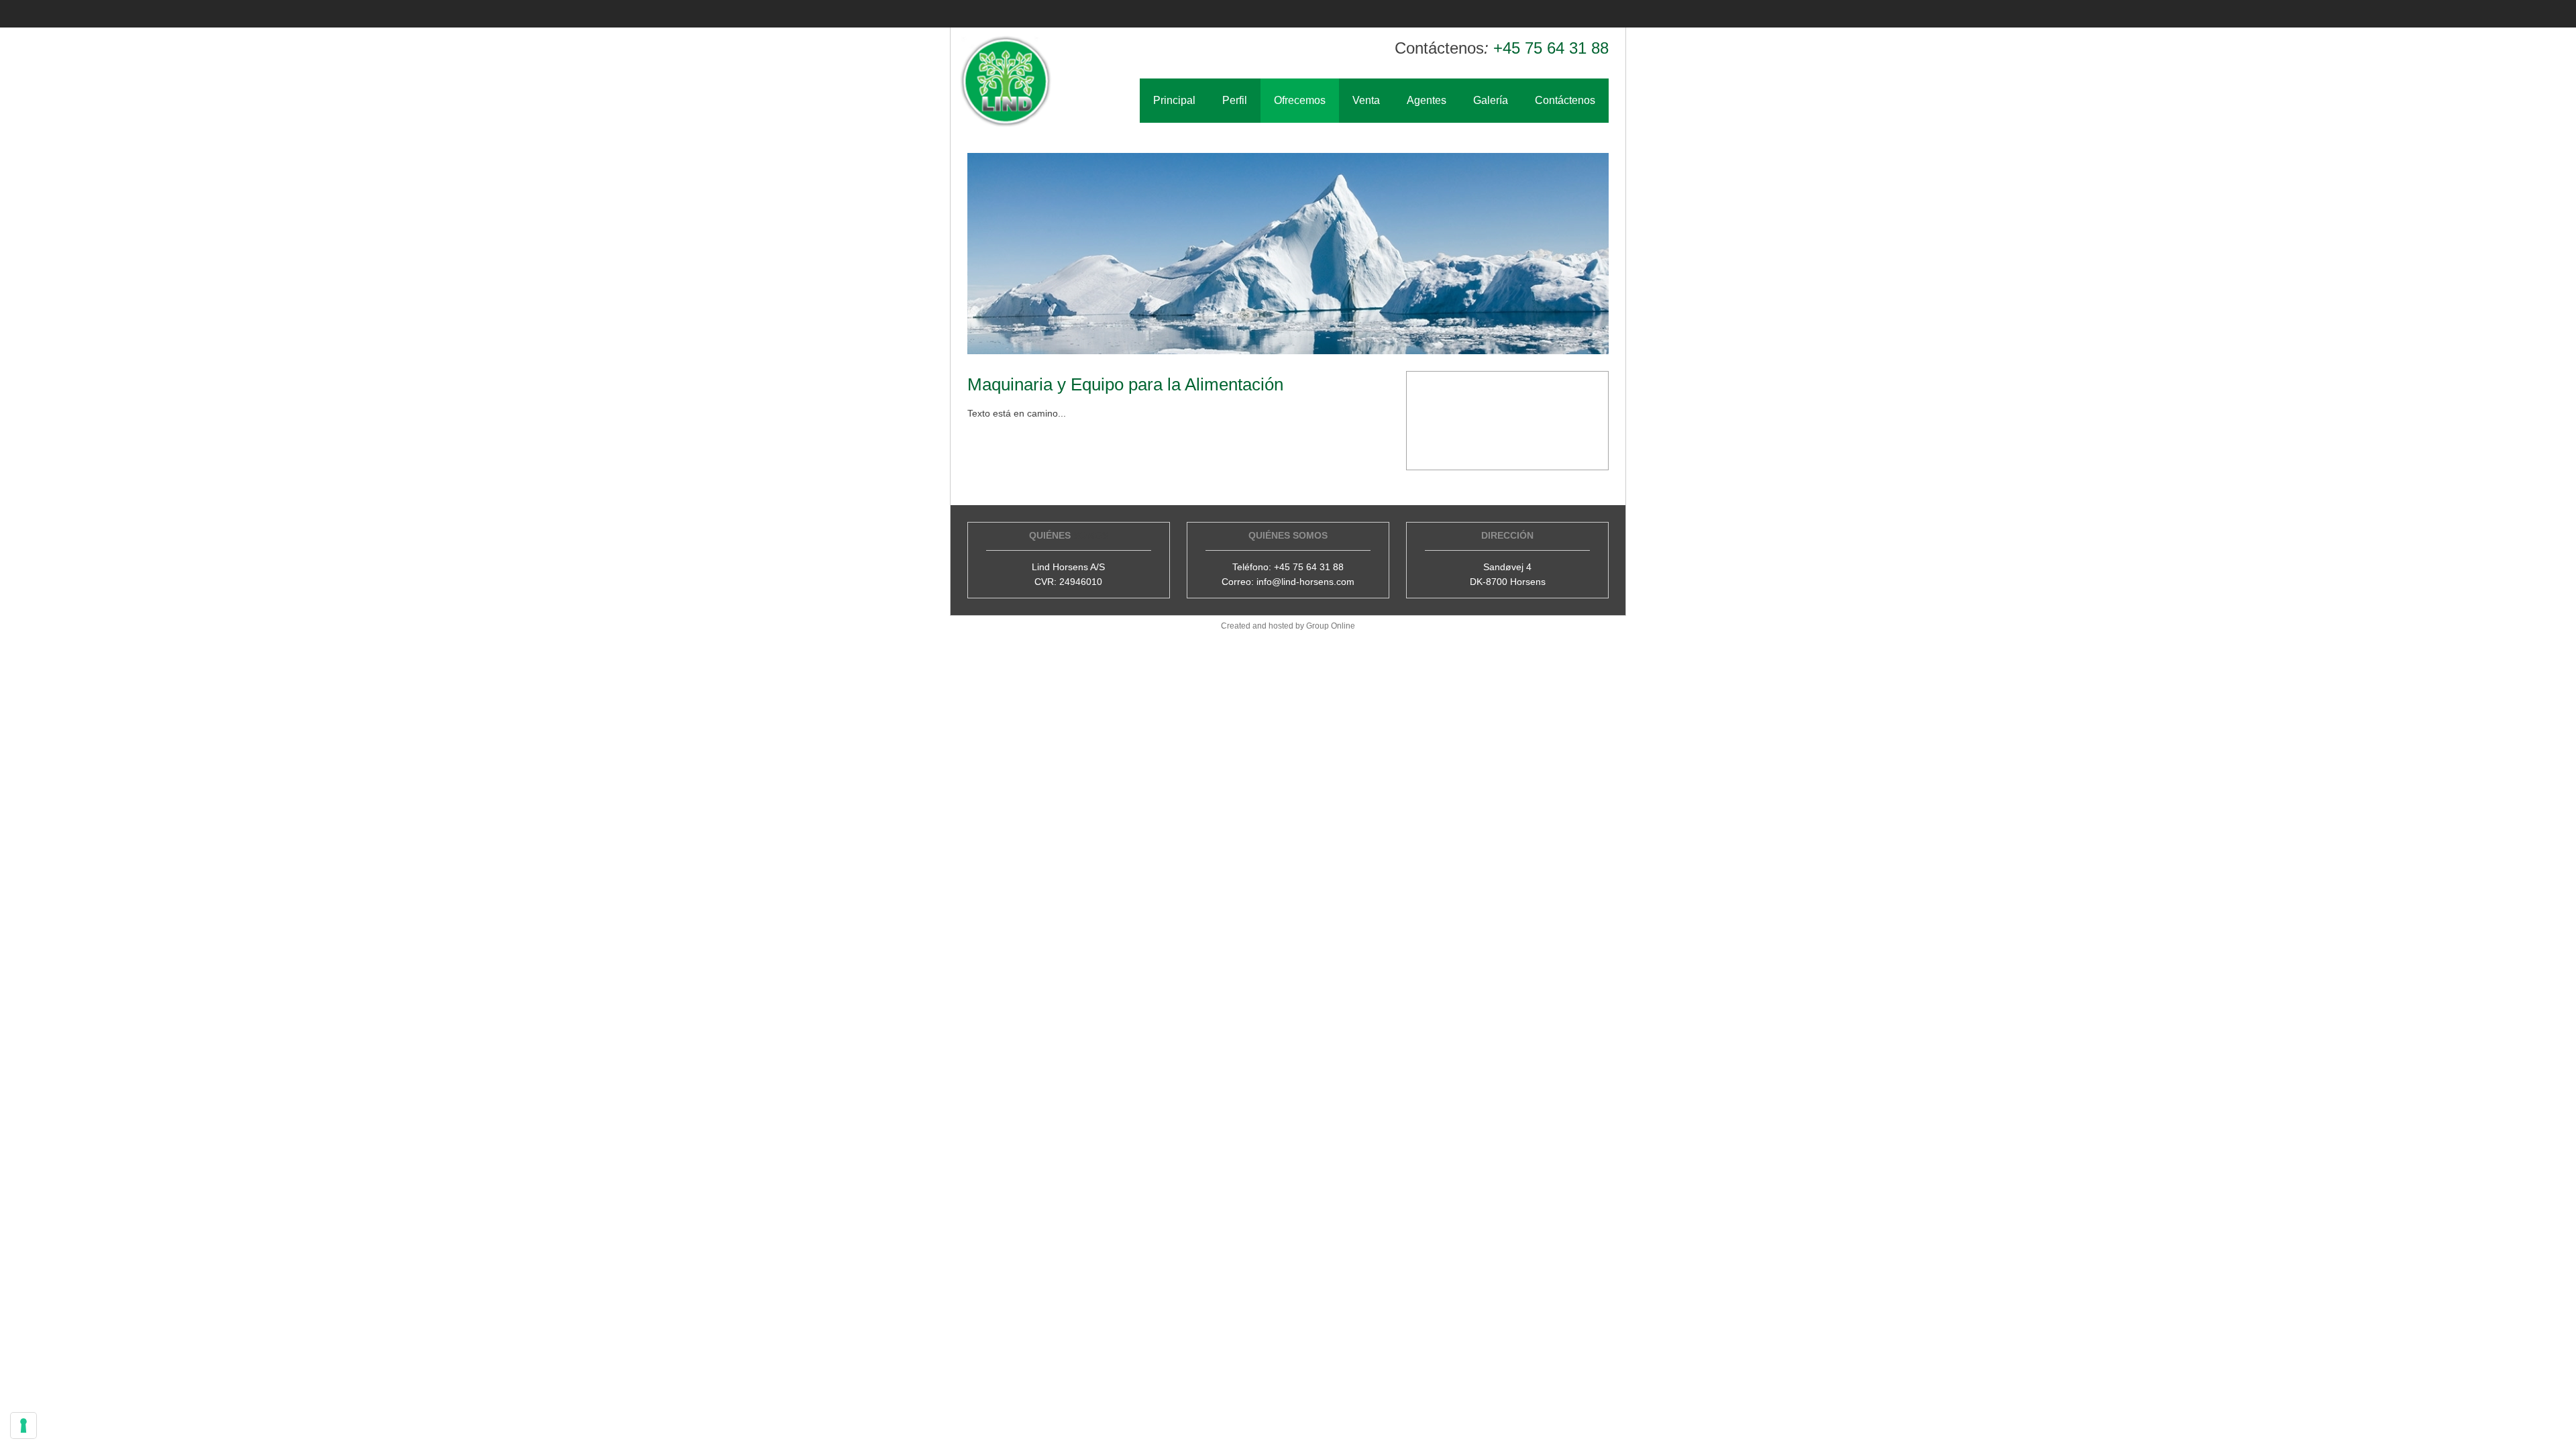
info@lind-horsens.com (1305, 582)
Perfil (1235, 100)
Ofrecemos (1300, 100)
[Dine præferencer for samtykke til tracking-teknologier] (23, 1426)
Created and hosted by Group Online (1288, 626)
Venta (1366, 100)
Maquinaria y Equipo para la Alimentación (1125, 384)
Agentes (1427, 100)
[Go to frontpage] (1006, 82)
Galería (1491, 100)
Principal (1174, 100)
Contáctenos (1565, 100)
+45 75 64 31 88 (1551, 48)
